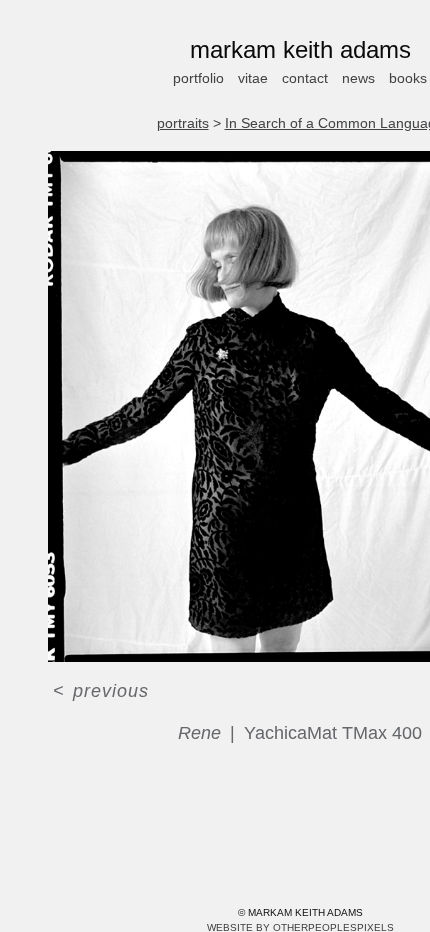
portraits (180, 123)
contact (310, 78)
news (366, 78)
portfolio (194, 78)
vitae (255, 78)
